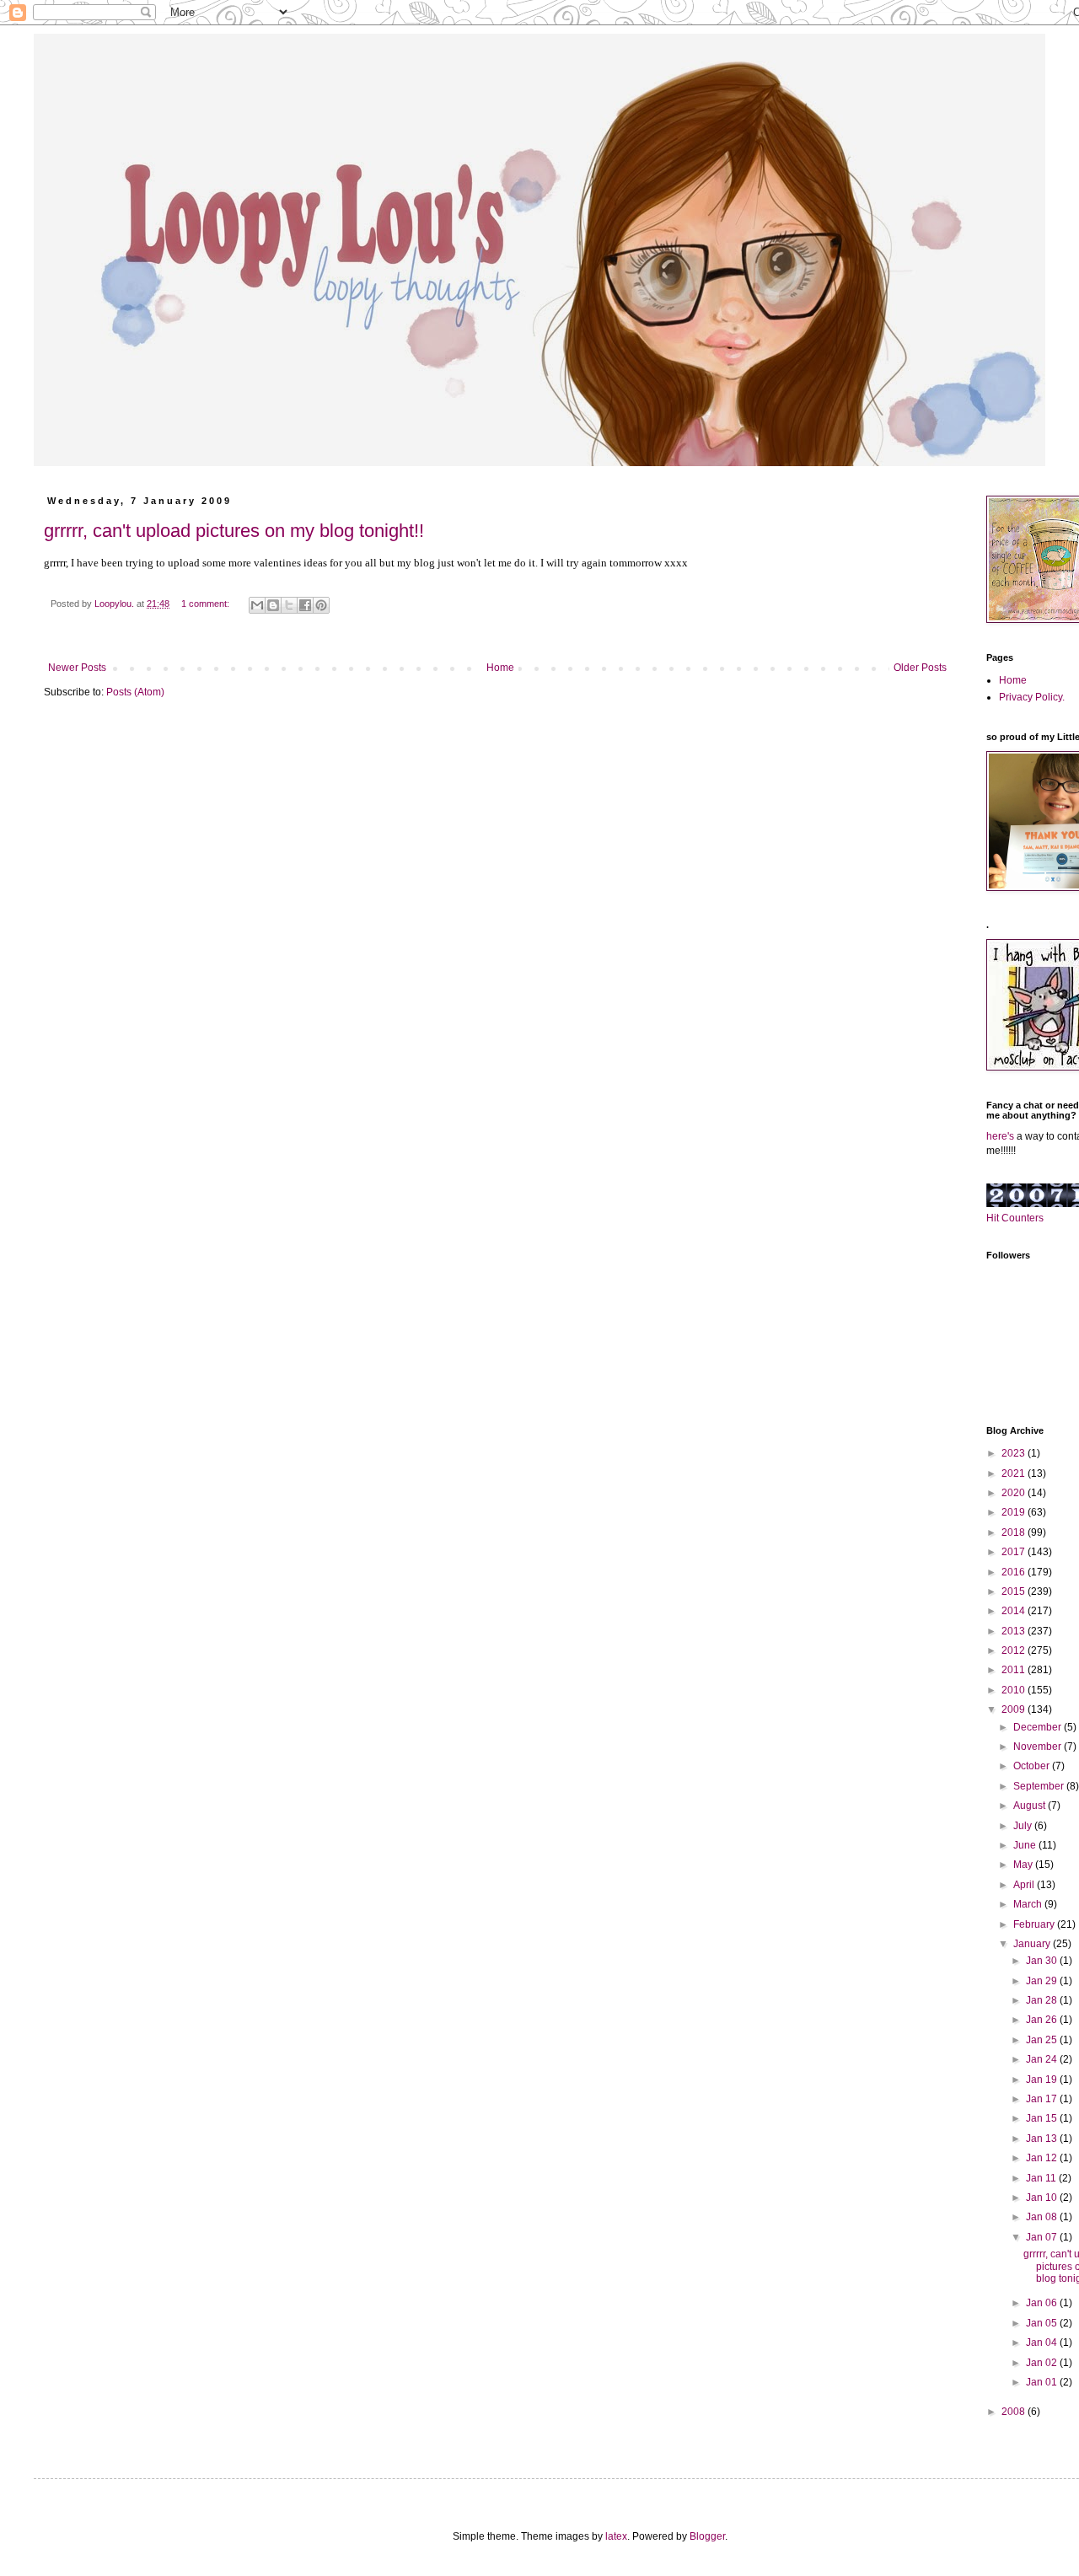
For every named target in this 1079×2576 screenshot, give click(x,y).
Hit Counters (1015, 1218)
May (1024, 1865)
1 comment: (207, 604)
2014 (1015, 1611)
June (1026, 1845)
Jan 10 (1043, 2198)
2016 (1015, 1572)
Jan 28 (1043, 2000)
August (1031, 1806)
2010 (1015, 1690)
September (1040, 1786)
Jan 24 (1043, 2059)
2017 (1015, 1552)
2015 (1015, 1591)
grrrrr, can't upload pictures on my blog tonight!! (234, 531)
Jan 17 (1043, 2099)
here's (1000, 1136)
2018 (1015, 1532)
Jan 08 (1043, 2217)
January (1033, 1944)
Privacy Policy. (1032, 697)
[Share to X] (289, 605)
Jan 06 (1043, 2303)
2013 (1015, 1631)
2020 (1015, 1493)
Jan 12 (1043, 2158)
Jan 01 (1043, 2382)
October (1033, 1766)
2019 (1015, 1512)
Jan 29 (1043, 1981)
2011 (1015, 1670)
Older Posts (920, 668)
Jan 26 (1043, 2020)
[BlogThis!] (273, 605)
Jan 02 (1043, 2363)
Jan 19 (1043, 2080)
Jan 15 (1043, 2118)
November (1039, 1747)
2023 (1015, 1453)
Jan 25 (1043, 2040)
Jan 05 (1043, 2323)
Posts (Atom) (135, 692)
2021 (1015, 1473)
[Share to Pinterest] (321, 605)
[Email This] (257, 605)
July (1024, 1826)
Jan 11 (1042, 2178)
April (1025, 1885)
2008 (1015, 2412)
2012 (1015, 1650)
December (1039, 1727)
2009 (1015, 1709)
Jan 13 (1043, 2139)
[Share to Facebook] (305, 605)
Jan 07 (1043, 2237)
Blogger (707, 2536)
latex (616, 2536)
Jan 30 (1043, 1961)
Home (500, 668)
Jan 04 (1043, 2343)
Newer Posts (77, 668)
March (1029, 1904)
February (1035, 1924)
